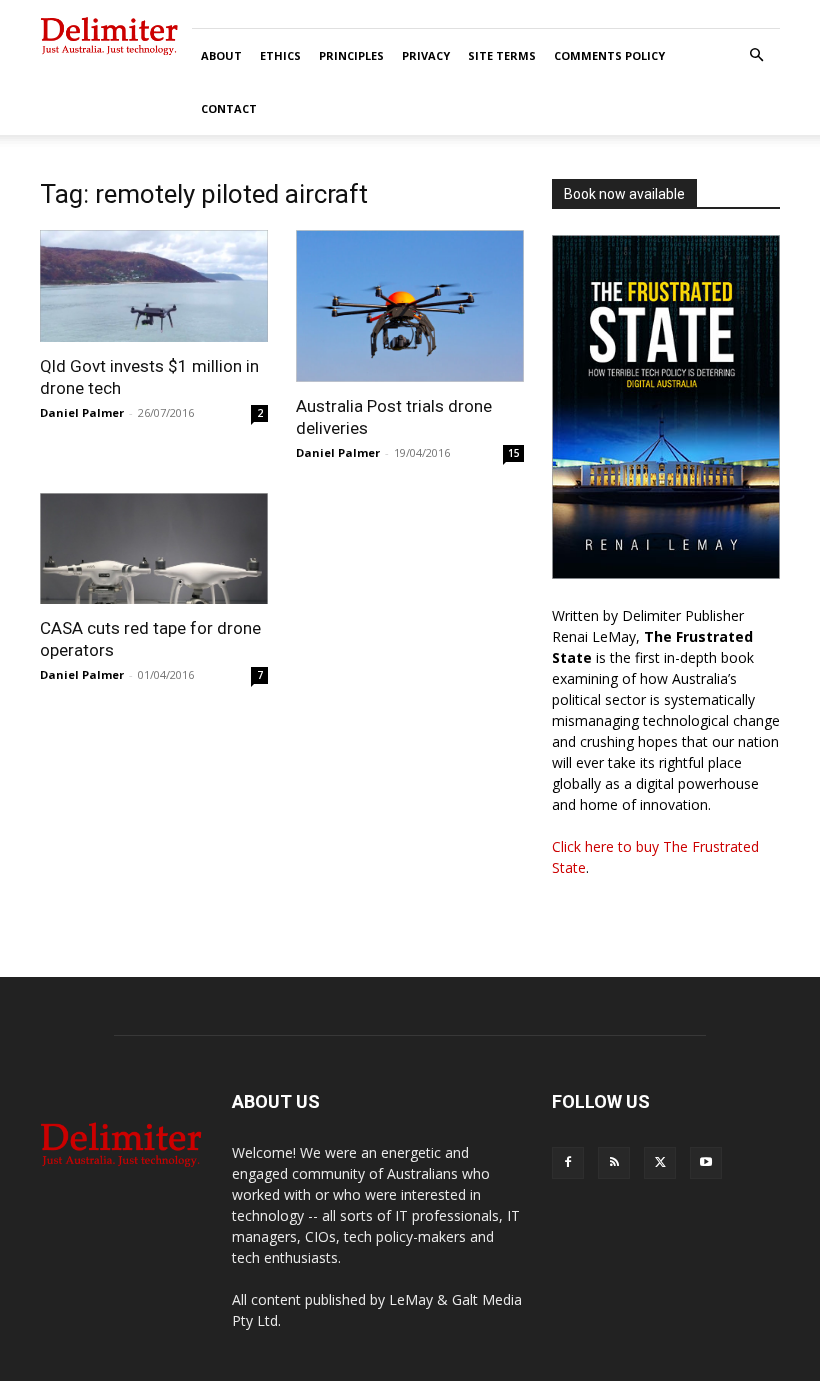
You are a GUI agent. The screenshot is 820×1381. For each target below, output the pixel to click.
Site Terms (502, 55)
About (221, 55)
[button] (756, 55)
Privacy (426, 55)
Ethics (280, 55)
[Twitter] (660, 1163)
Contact (229, 108)
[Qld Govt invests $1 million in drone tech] (154, 286)
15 (514, 453)
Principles (351, 55)
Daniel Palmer (82, 412)
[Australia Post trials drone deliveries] (410, 306)
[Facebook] (568, 1163)
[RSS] (614, 1163)
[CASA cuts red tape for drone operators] (154, 549)
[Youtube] (706, 1163)
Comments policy (609, 55)
